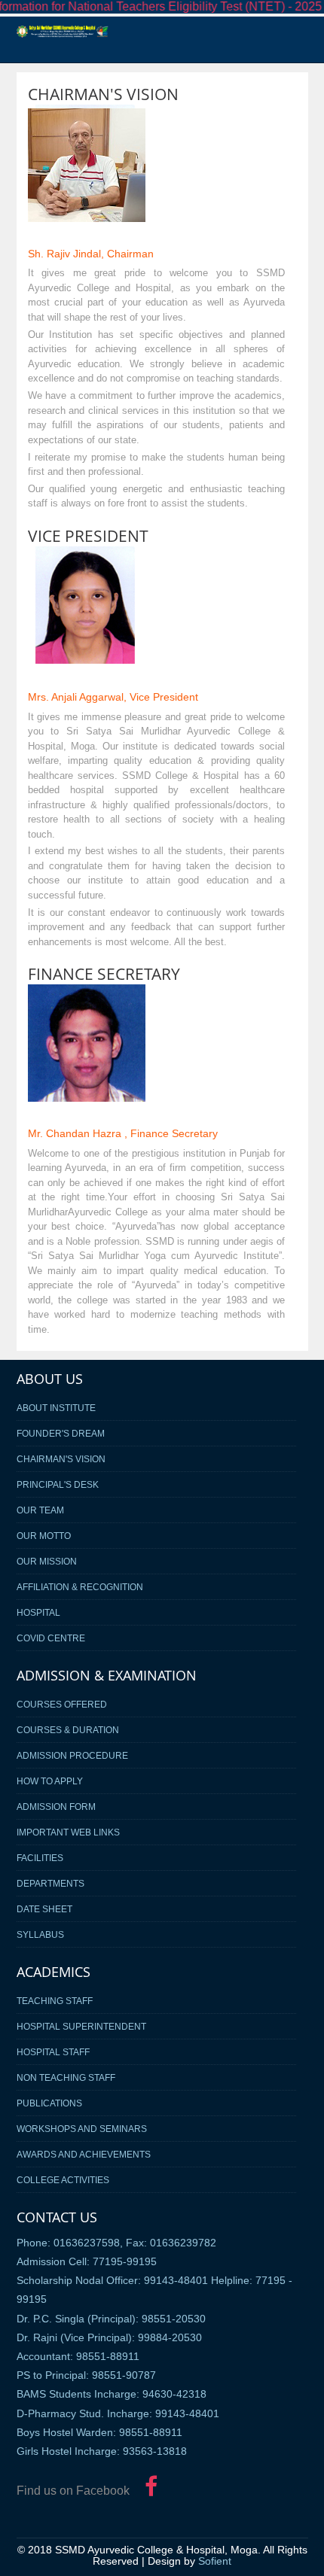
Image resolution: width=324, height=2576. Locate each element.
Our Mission (47, 1561)
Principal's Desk (58, 1484)
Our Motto (44, 1536)
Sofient (215, 2561)
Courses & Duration (68, 1730)
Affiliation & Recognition (80, 1587)
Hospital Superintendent (81, 2026)
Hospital (38, 1612)
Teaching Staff (55, 2001)
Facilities (40, 1858)
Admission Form (56, 1807)
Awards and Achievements (84, 2154)
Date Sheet (44, 1909)
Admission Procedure (72, 1755)
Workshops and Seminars (82, 2129)
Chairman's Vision (61, 1459)
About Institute (56, 1408)
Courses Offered (62, 1704)
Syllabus (40, 1934)
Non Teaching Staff (66, 2077)
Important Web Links (68, 1832)
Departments (50, 1883)
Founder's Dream (61, 1433)
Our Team (40, 1510)
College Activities (63, 2180)
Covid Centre (51, 1638)
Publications (49, 2103)
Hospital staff (53, 2052)
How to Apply (50, 1781)
